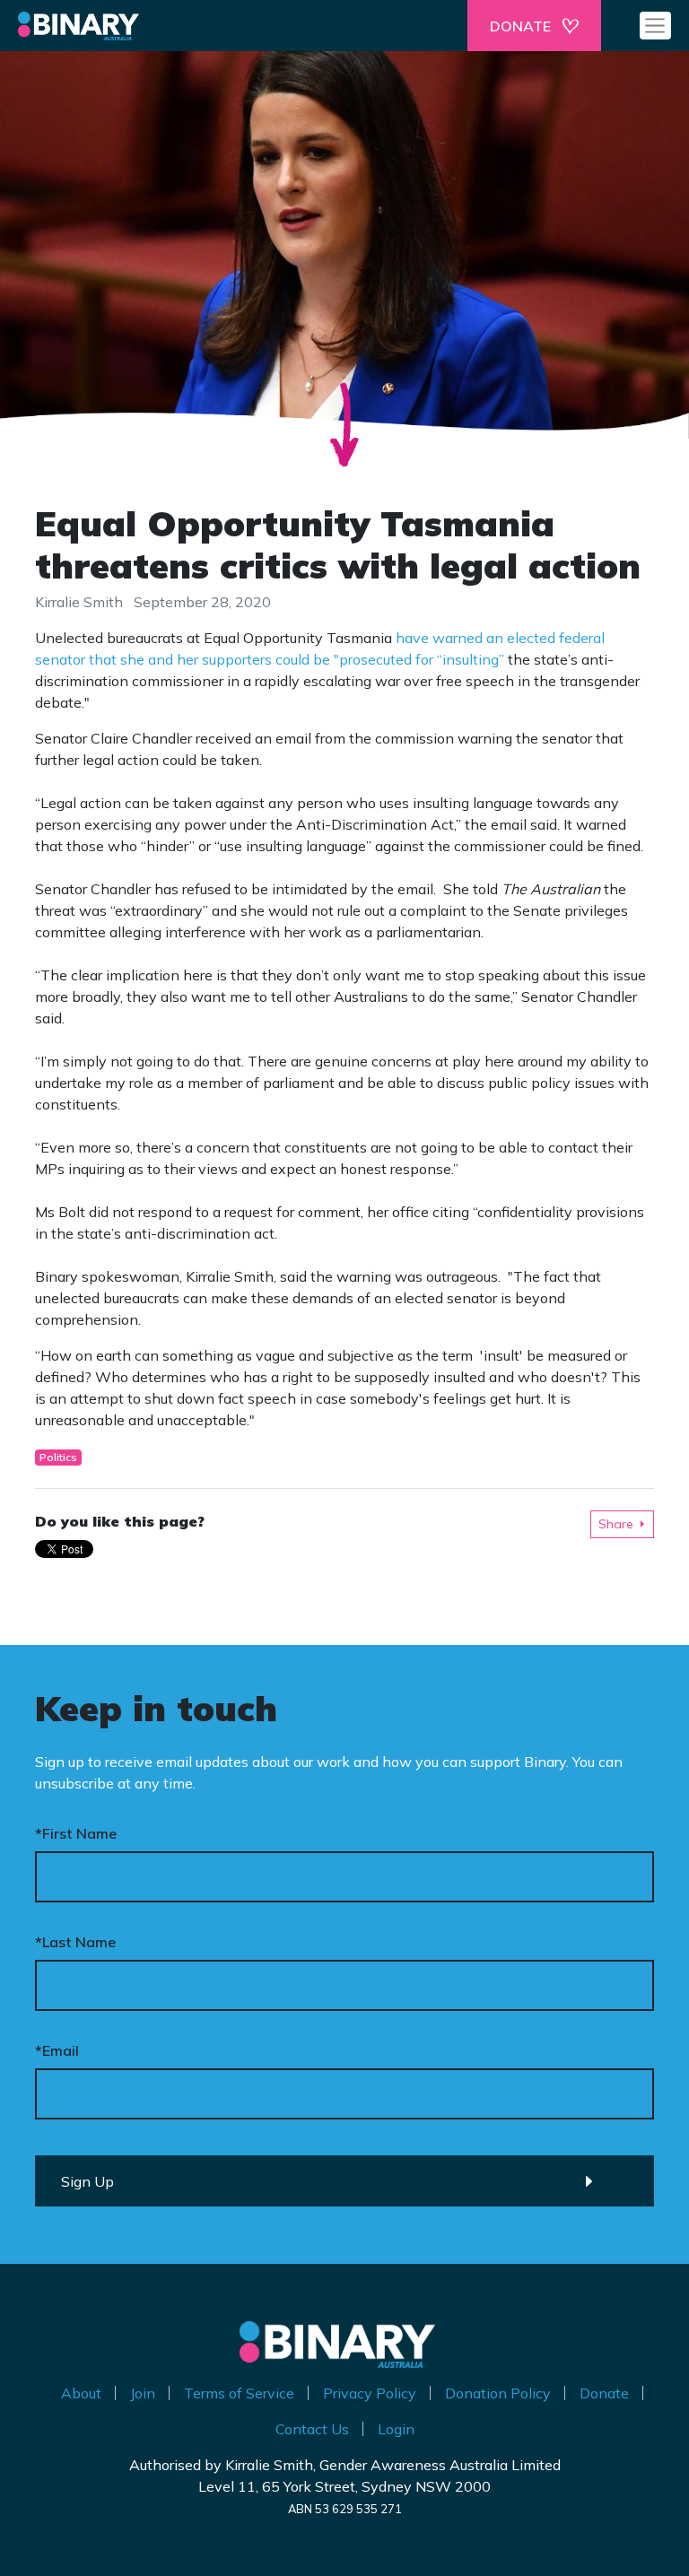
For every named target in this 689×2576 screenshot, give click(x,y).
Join (143, 2393)
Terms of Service (239, 2393)
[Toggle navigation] (655, 25)
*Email (57, 2050)
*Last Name (75, 1942)
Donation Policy (498, 2393)
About (81, 2393)
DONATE (520, 26)
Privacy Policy (370, 2393)
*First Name (76, 1833)
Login (396, 2429)
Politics (58, 1457)
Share (616, 1524)
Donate (604, 2393)
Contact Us (312, 2429)
